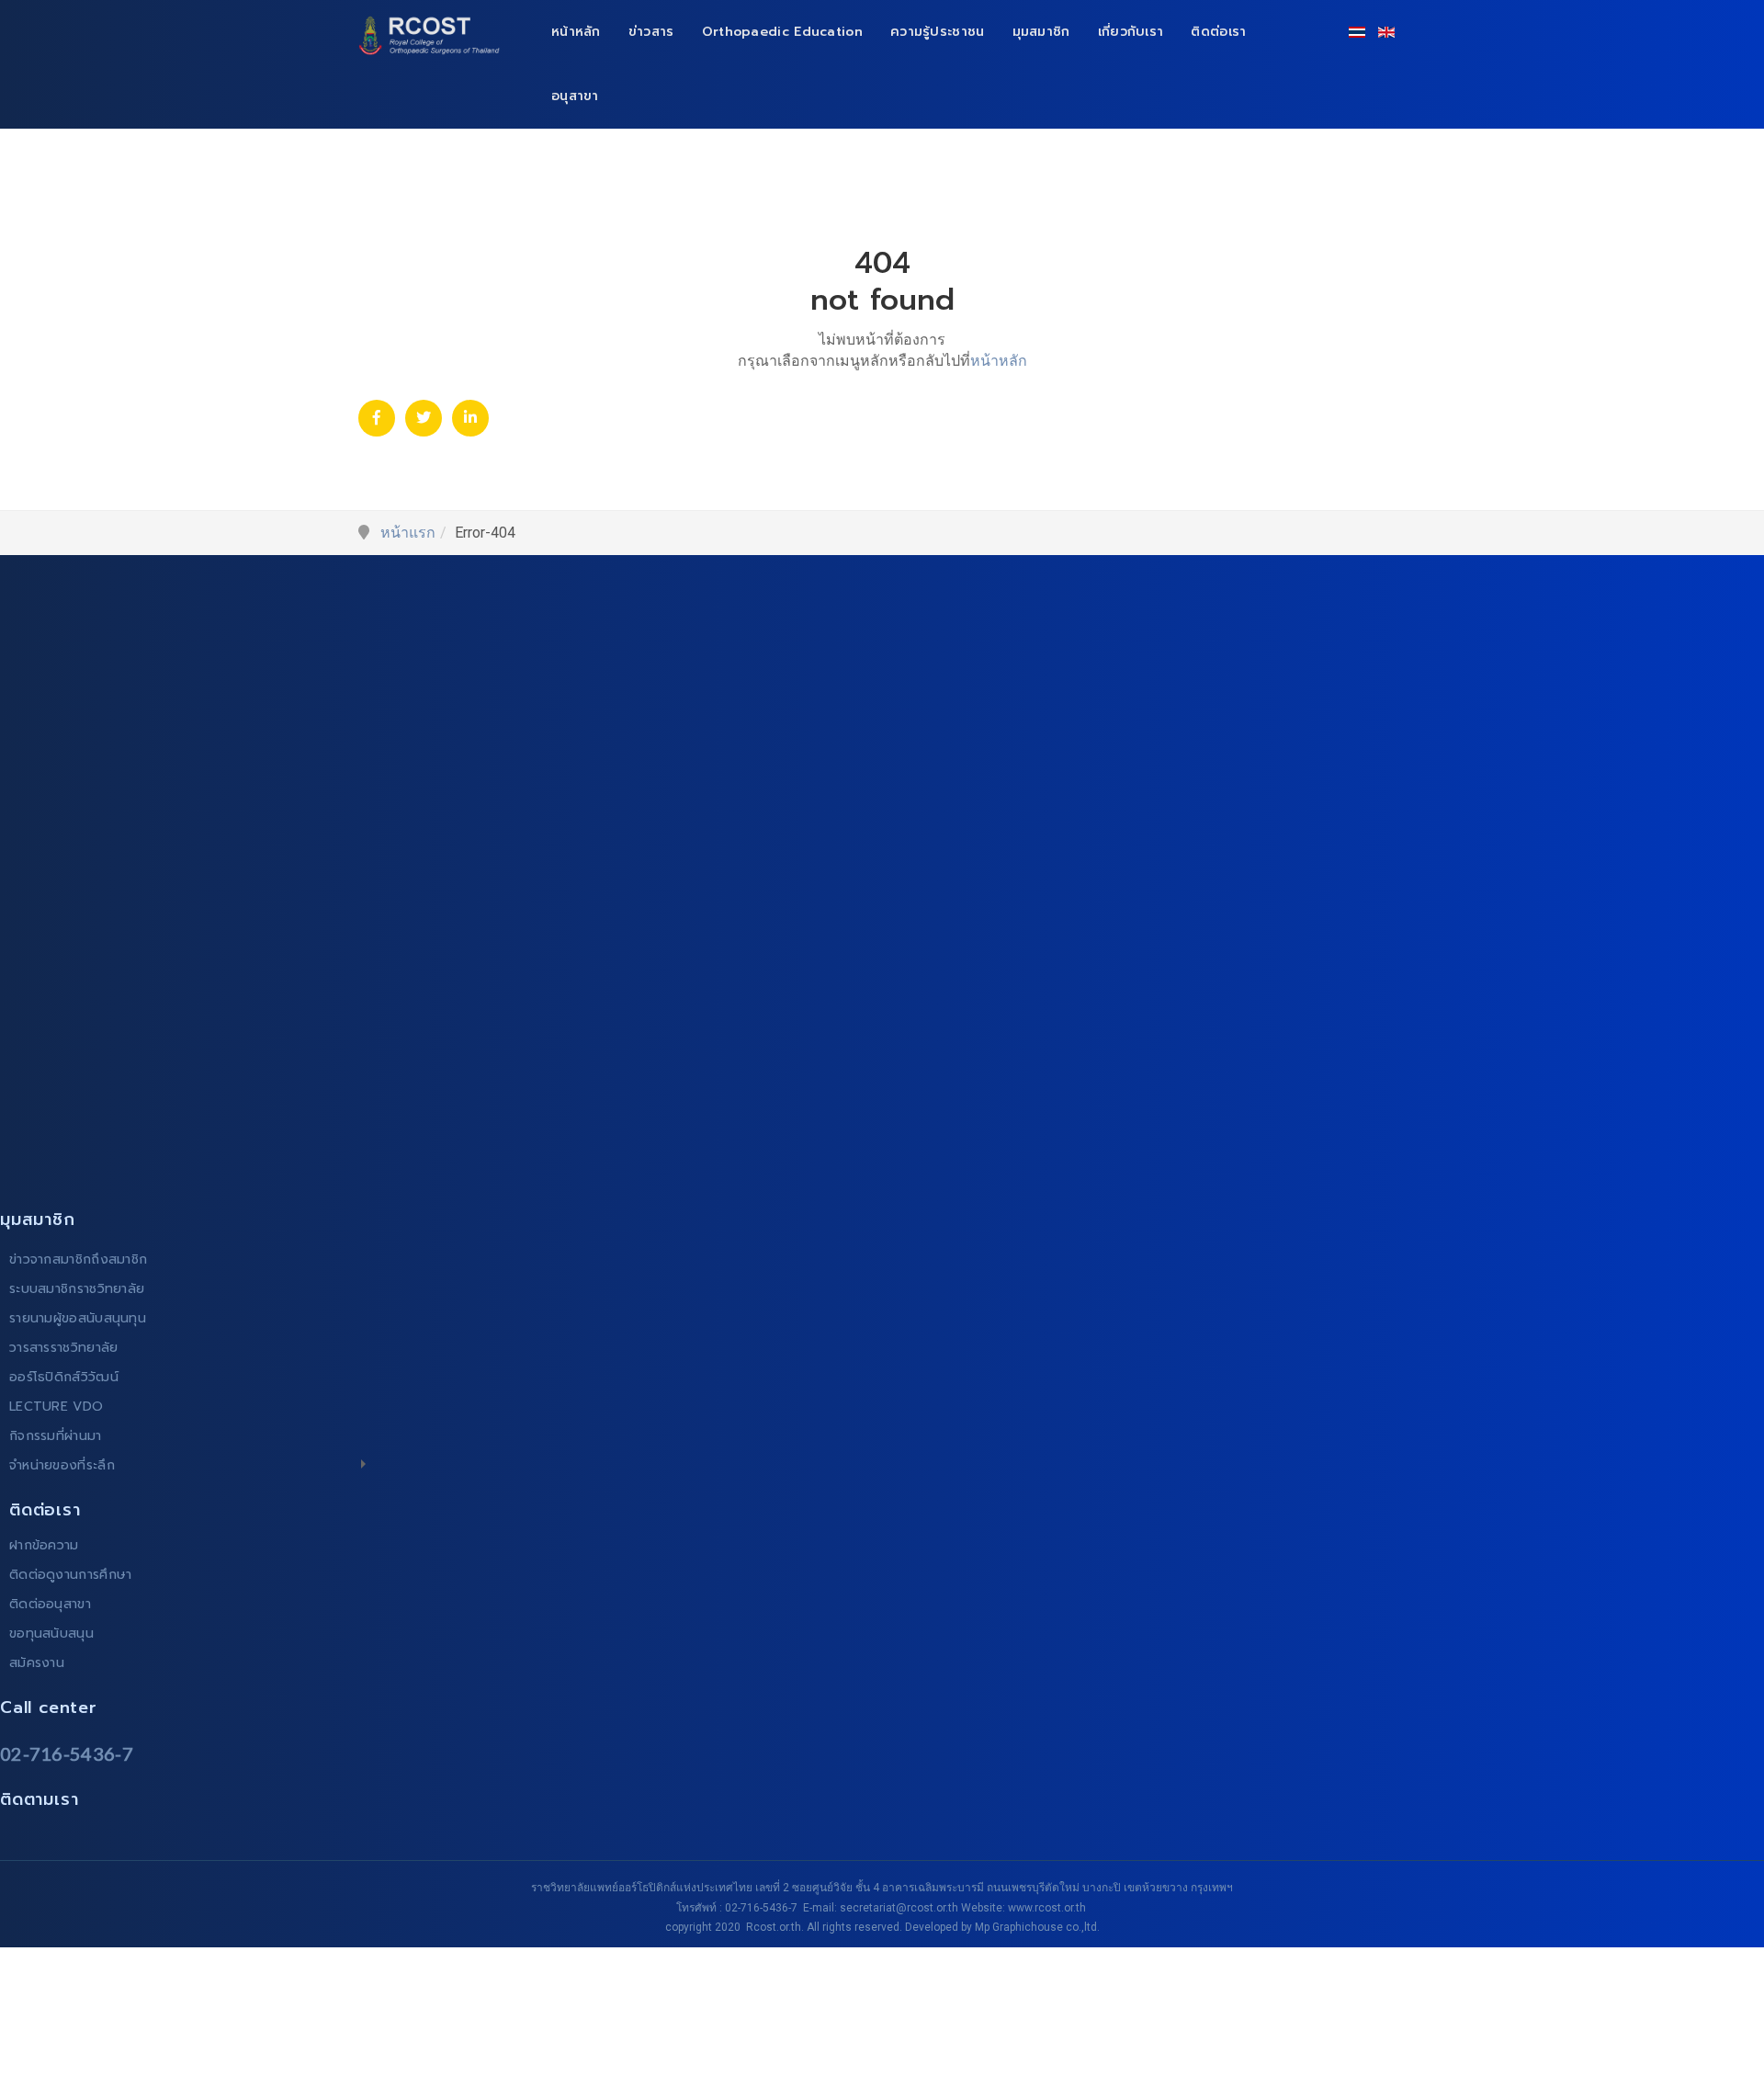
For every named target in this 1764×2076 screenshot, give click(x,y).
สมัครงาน (37, 1663)
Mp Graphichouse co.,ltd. (1037, 1927)
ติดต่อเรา (1218, 32)
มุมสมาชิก (1041, 32)
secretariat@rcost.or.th (899, 1908)
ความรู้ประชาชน (938, 32)
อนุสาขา (575, 96)
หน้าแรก (408, 533)
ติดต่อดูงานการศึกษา (71, 1575)
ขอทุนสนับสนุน (51, 1634)
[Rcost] (434, 35)
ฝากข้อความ (44, 1545)
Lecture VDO (56, 1407)
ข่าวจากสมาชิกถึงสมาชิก (78, 1259)
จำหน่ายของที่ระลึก (62, 1465)
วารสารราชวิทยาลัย (64, 1348)
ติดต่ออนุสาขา (50, 1604)
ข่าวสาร (651, 32)
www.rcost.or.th (1047, 1908)
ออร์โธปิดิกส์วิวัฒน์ (64, 1377)
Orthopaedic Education (782, 32)
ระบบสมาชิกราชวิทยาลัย (77, 1289)
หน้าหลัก (576, 32)
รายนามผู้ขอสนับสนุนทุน (78, 1318)
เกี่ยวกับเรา (1131, 32)
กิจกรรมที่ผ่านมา (56, 1436)
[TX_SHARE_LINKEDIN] (470, 418)
